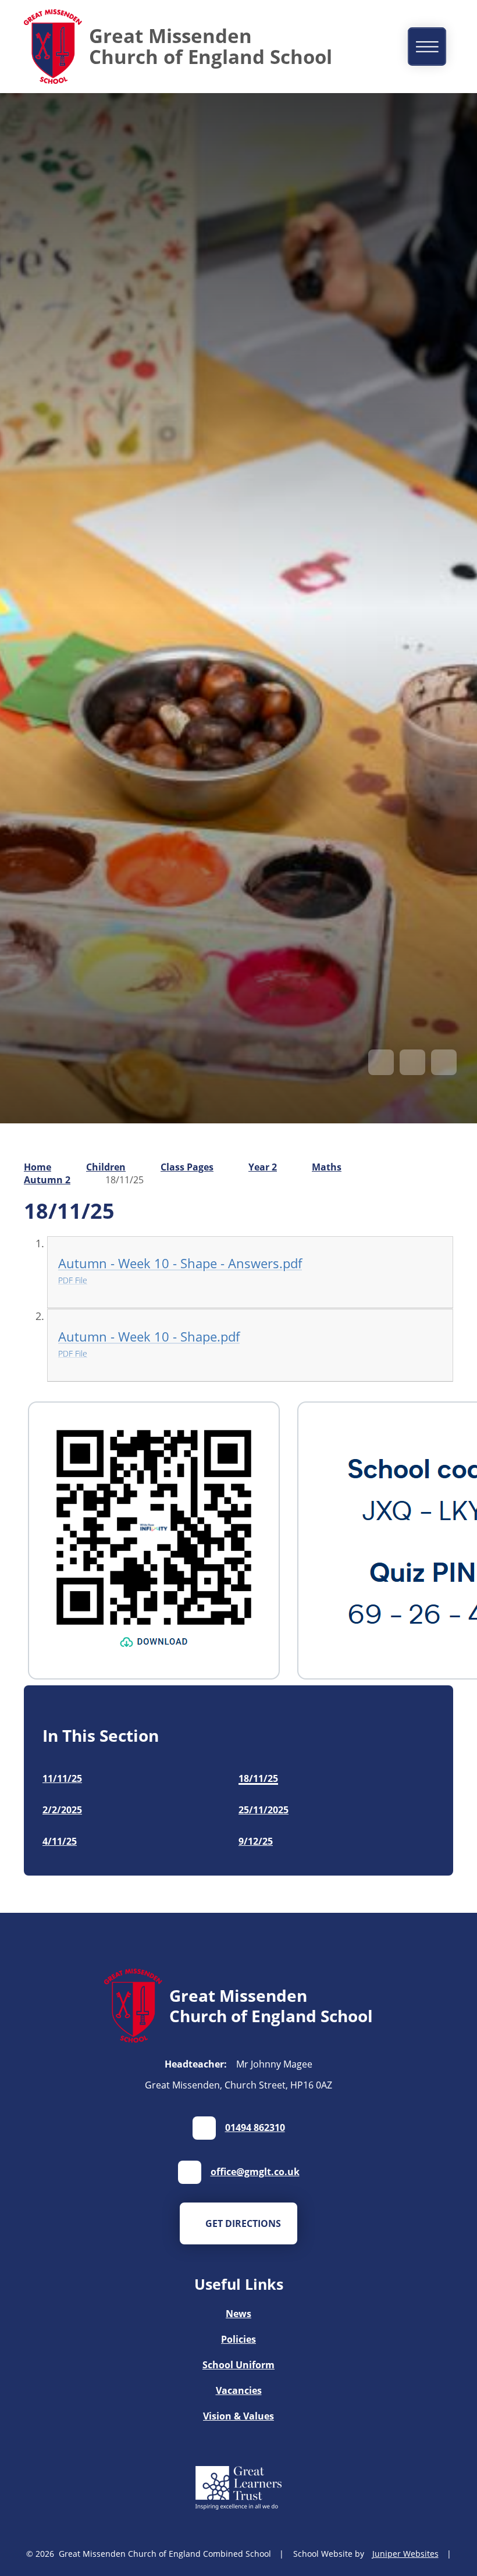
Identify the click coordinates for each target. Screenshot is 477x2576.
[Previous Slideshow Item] (381, 1062)
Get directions (243, 2223)
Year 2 (263, 1167)
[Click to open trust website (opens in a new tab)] (238, 2489)
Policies (238, 2339)
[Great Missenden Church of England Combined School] (53, 47)
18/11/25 (124, 1180)
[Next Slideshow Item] (412, 1062)
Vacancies (239, 2390)
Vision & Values (238, 2416)
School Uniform (238, 2365)
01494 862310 (255, 2127)
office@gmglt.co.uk (255, 2172)
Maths (327, 1167)
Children (106, 1167)
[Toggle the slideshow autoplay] (444, 1062)
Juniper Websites (405, 2554)
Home (38, 1167)
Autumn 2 (47, 1180)
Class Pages (187, 1167)
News (238, 2314)
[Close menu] (427, 46)
